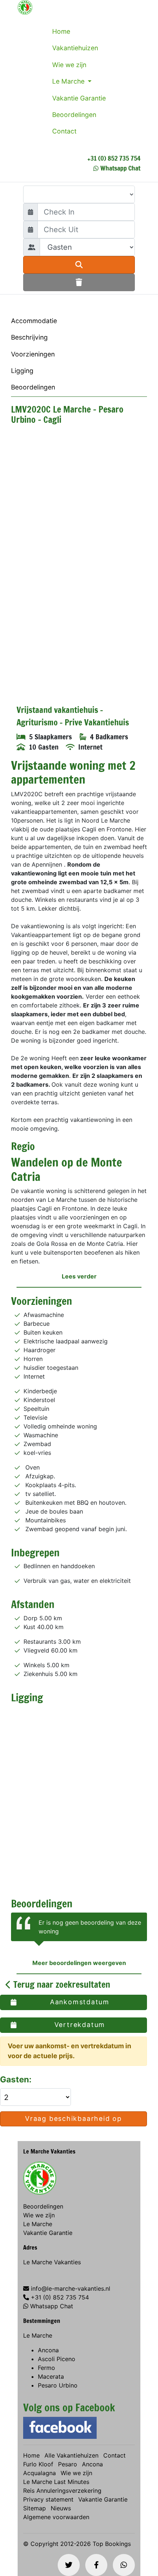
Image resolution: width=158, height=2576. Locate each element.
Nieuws (61, 2508)
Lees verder (79, 1276)
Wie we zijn (69, 65)
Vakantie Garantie (79, 98)
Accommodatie (34, 321)
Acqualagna (39, 2473)
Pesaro (68, 2464)
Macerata (51, 2376)
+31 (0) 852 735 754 (114, 158)
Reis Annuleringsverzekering (62, 2491)
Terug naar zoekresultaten (61, 1984)
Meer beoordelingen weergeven (79, 1963)
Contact (64, 131)
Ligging (22, 371)
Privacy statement (48, 2499)
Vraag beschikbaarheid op (73, 2118)
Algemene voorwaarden (56, 2517)
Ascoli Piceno (57, 2359)
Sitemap (35, 2508)
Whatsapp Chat (120, 168)
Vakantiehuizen (75, 48)
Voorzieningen (33, 354)
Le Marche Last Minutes (56, 2482)
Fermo (46, 2368)
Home (61, 31)
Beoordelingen (74, 115)
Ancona (48, 2350)
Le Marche (69, 81)
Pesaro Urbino (58, 2385)
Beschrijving (29, 337)
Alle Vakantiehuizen (71, 2455)
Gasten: (17, 2079)
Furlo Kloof (38, 2464)
